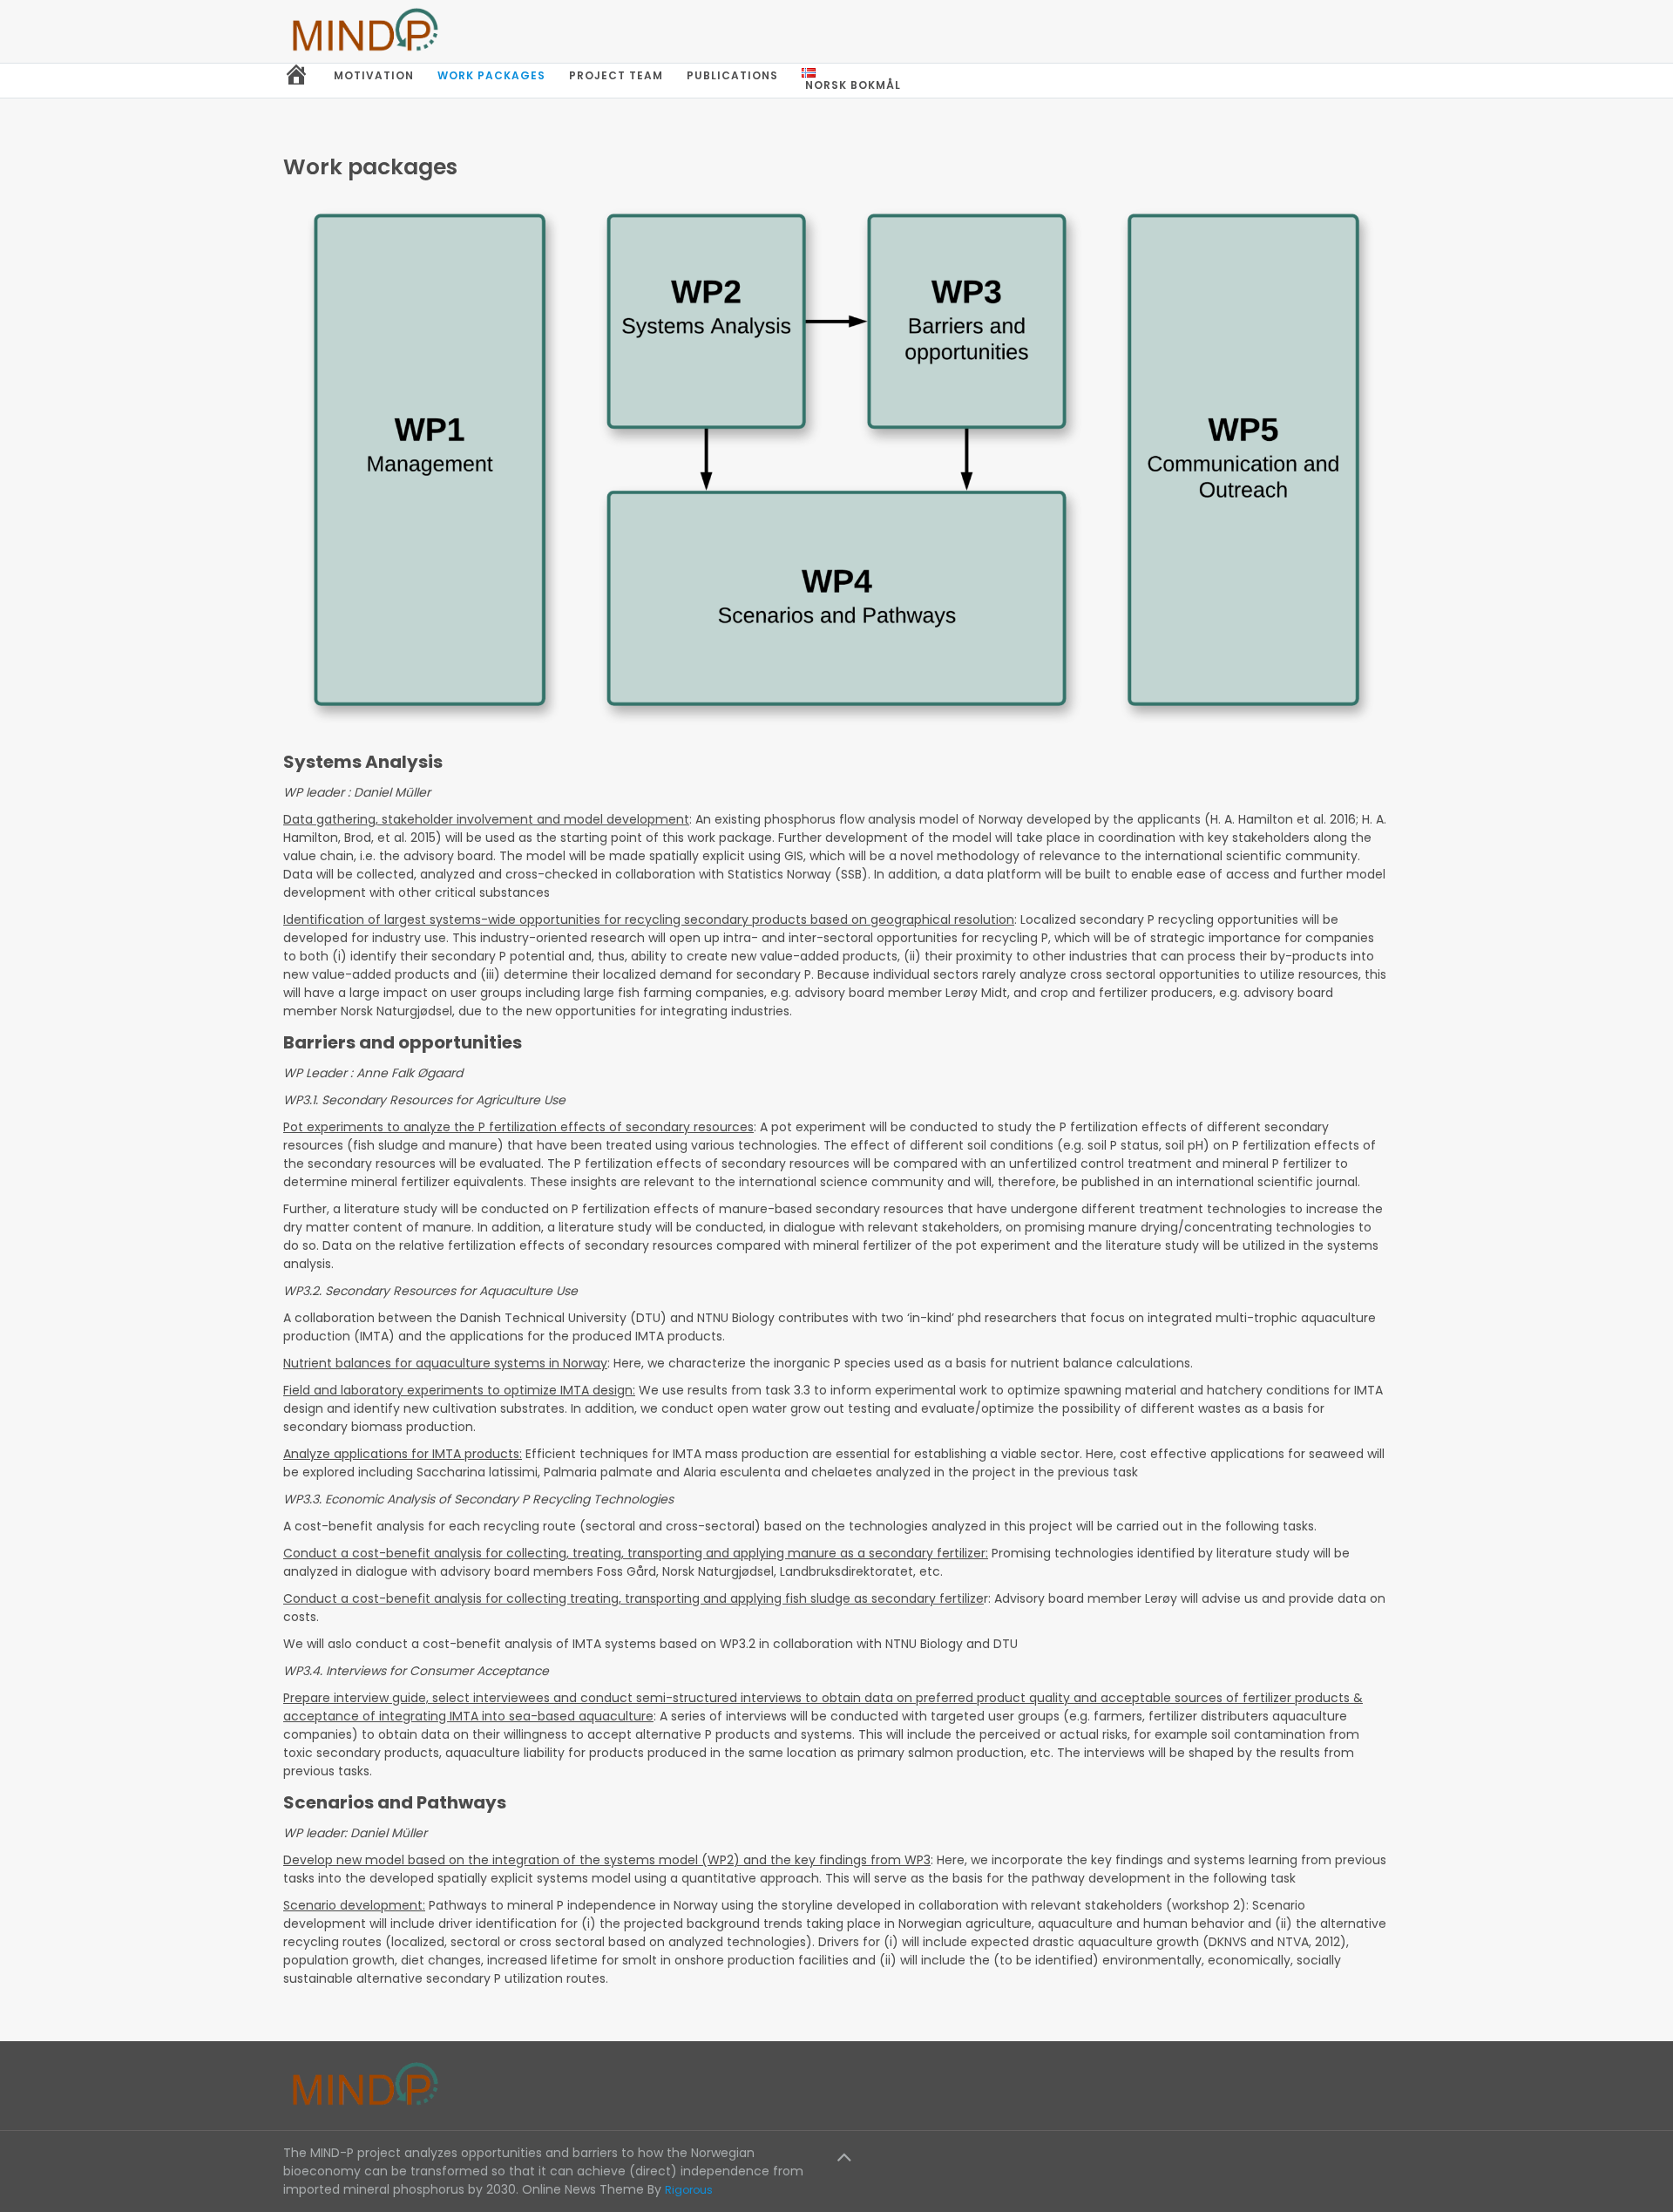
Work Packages (491, 75)
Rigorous (689, 2190)
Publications (732, 75)
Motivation (374, 75)
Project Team (616, 75)
